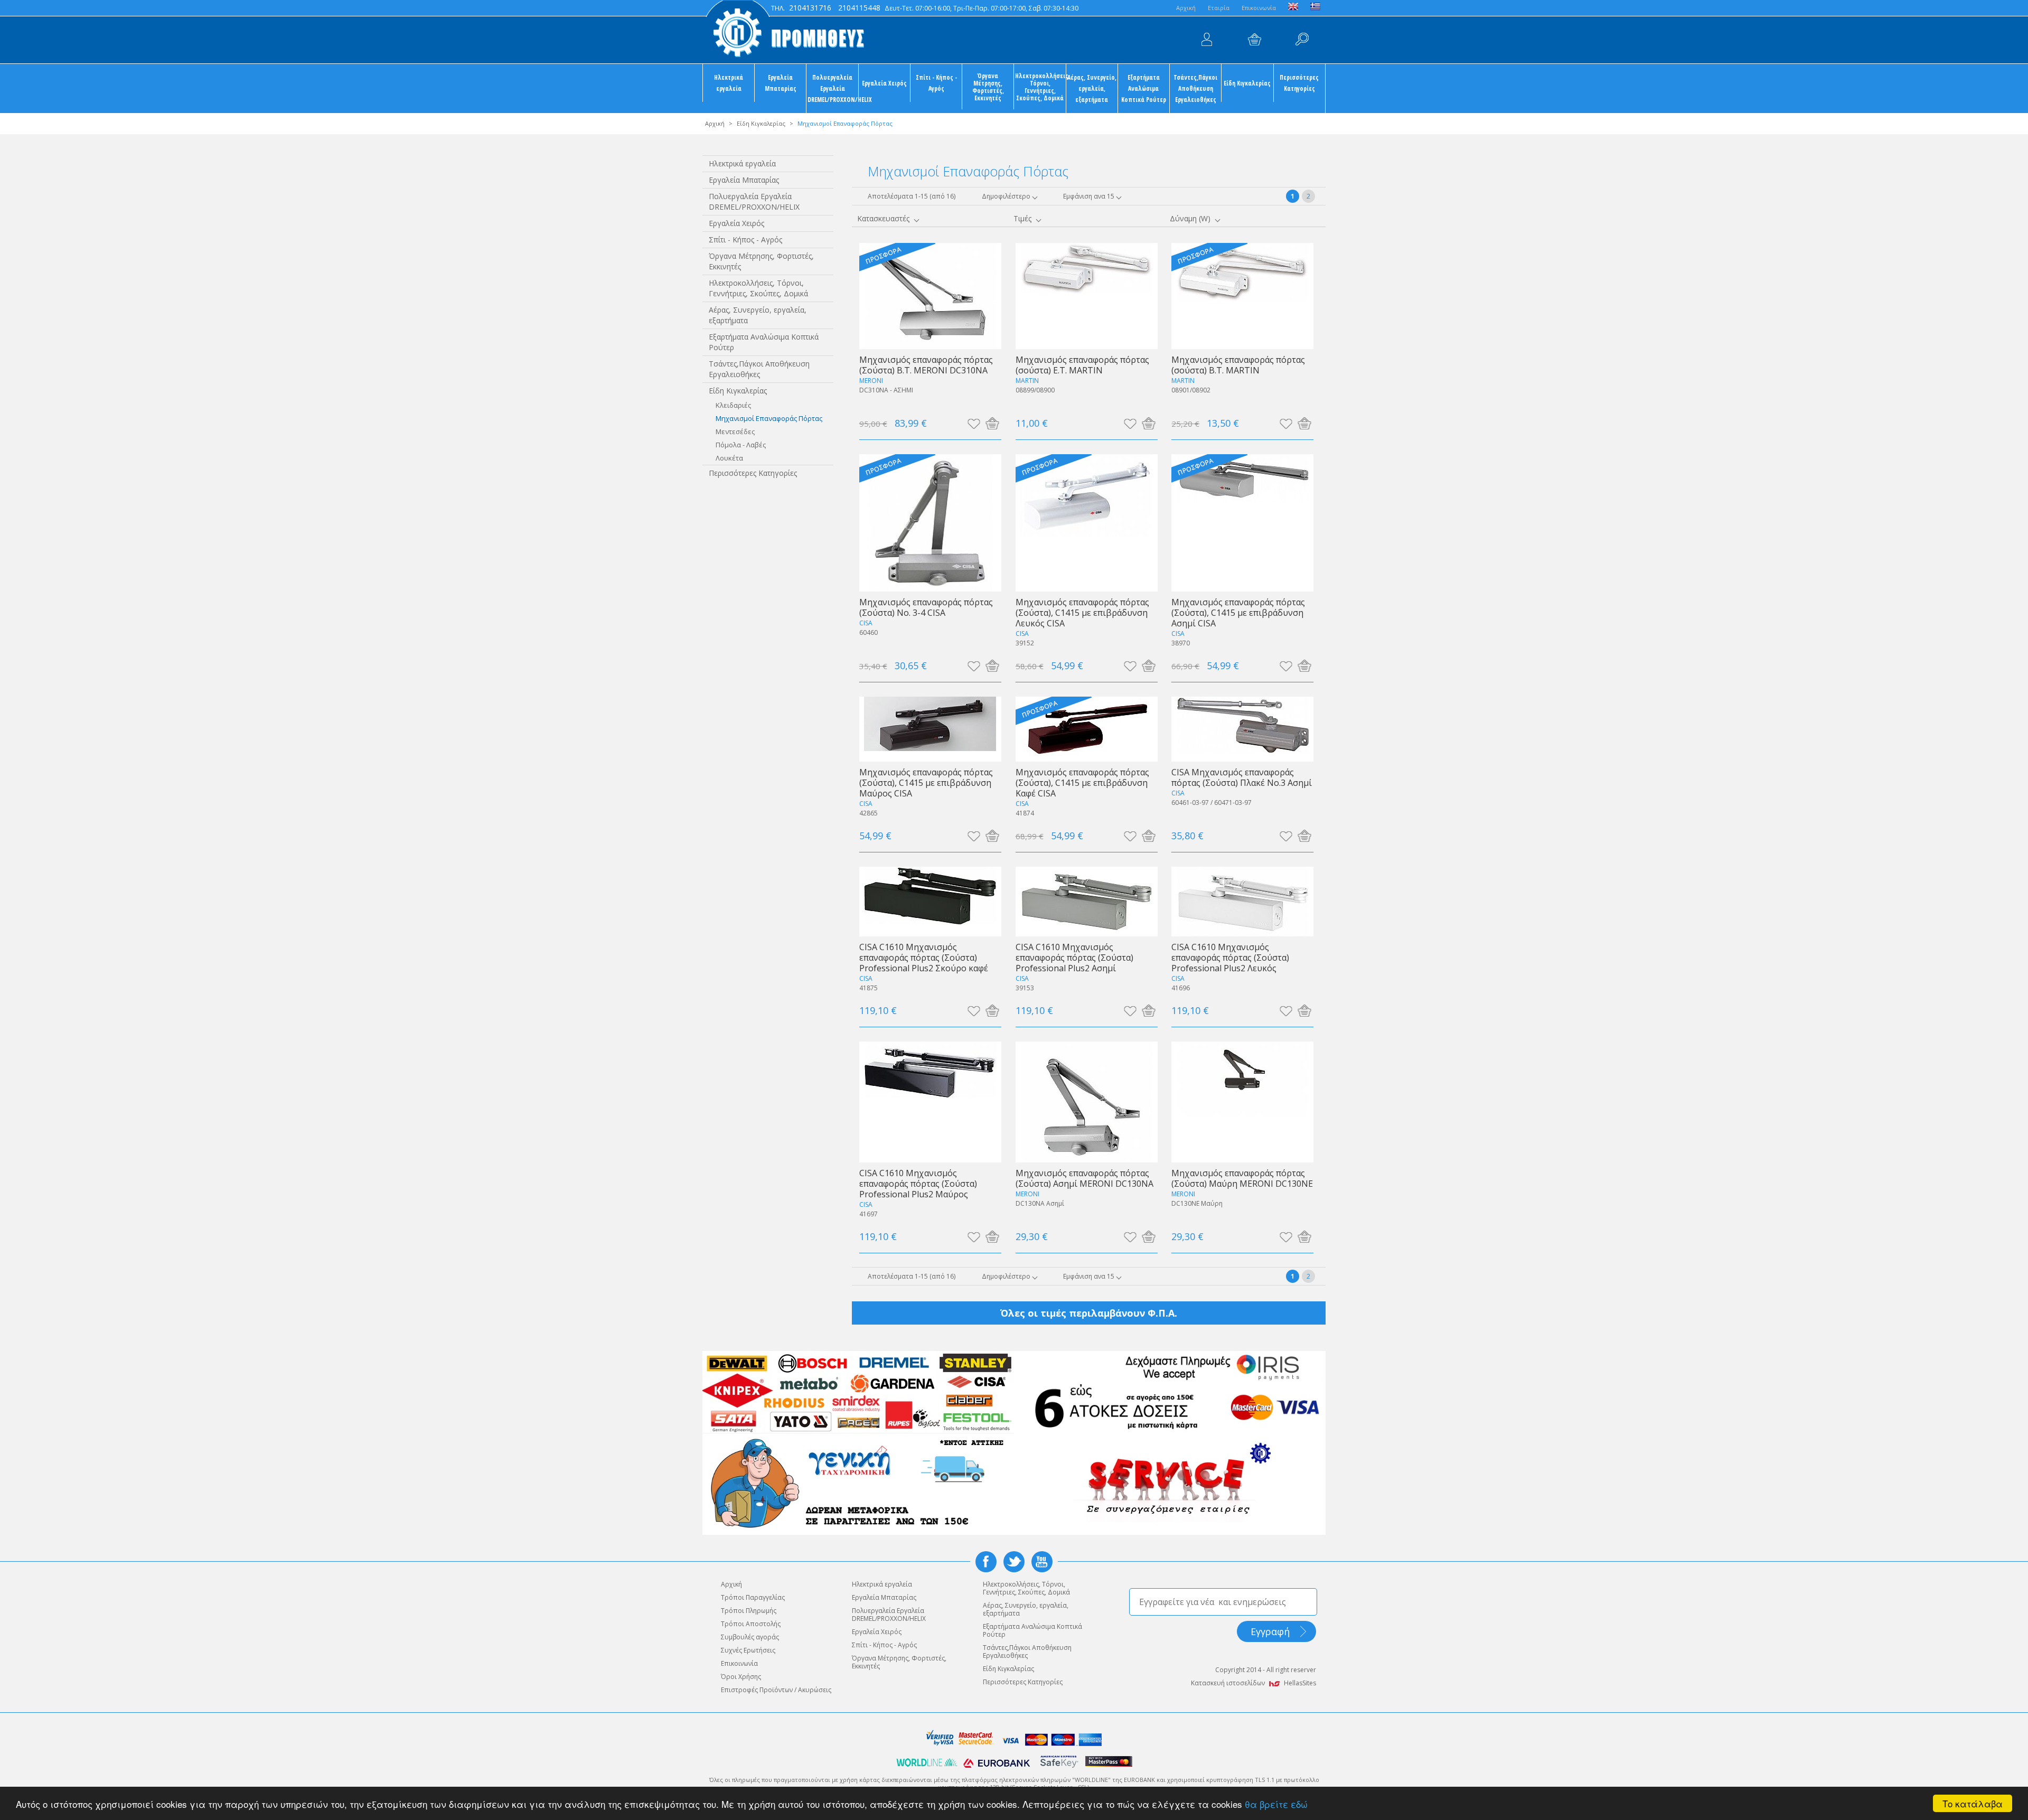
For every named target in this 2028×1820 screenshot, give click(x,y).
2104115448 (859, 8)
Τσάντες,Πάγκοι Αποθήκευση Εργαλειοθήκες (1195, 88)
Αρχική (715, 123)
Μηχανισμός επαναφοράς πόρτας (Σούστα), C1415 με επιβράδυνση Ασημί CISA (1238, 612)
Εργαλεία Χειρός (884, 83)
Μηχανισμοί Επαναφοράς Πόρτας (769, 418)
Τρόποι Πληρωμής (749, 1611)
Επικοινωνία (1259, 8)
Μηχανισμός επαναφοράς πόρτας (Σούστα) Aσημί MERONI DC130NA (1085, 1178)
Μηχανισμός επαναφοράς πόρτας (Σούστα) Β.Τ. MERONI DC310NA (926, 365)
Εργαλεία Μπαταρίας (781, 83)
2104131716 (810, 8)
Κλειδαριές (733, 405)
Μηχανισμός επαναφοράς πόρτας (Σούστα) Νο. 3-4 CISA (926, 607)
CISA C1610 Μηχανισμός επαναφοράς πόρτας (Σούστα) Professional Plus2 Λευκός (1230, 957)
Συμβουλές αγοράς (750, 1637)
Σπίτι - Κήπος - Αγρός (936, 83)
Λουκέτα (729, 458)
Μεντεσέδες (735, 431)
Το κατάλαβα (1973, 1803)
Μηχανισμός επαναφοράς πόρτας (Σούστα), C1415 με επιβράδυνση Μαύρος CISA (926, 782)
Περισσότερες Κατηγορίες (1299, 83)
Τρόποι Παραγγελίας (753, 1597)
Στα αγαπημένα (974, 423)
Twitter (1014, 1562)
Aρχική (1186, 8)
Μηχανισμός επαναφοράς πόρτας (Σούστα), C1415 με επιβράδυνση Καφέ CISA (1082, 782)
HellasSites (1300, 1683)
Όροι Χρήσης (741, 1677)
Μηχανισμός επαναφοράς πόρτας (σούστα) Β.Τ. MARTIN (1238, 365)
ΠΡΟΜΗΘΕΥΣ (784, 32)
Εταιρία (1219, 8)
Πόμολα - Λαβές (741, 445)
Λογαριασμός (1207, 40)
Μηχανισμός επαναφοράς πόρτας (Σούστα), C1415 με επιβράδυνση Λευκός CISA (1082, 612)
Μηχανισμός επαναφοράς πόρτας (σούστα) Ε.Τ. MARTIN (1082, 365)
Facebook (986, 1562)
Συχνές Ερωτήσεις (748, 1650)
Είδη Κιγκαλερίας (1247, 83)
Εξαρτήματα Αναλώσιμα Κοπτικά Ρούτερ (1144, 88)
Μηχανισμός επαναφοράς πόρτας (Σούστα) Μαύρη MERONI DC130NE (1242, 1178)
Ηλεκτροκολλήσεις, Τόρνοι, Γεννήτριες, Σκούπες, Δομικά (1040, 87)
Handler (1302, 40)
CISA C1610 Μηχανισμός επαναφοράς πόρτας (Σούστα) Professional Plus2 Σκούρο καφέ (924, 957)
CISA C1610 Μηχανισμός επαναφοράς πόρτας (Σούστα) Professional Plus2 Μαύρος (918, 1183)
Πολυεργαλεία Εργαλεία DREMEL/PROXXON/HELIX (833, 88)
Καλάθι (1254, 40)
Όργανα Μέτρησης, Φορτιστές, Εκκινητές (988, 87)
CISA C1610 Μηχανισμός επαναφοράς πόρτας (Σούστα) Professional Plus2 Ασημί (1074, 957)
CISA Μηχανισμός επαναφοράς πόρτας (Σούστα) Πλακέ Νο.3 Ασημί (1242, 777)
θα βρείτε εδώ (1276, 1804)
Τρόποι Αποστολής (751, 1624)
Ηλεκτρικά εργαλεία (729, 83)
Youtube (1042, 1562)
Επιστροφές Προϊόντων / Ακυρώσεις (776, 1690)
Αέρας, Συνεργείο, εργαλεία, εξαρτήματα (1092, 88)
